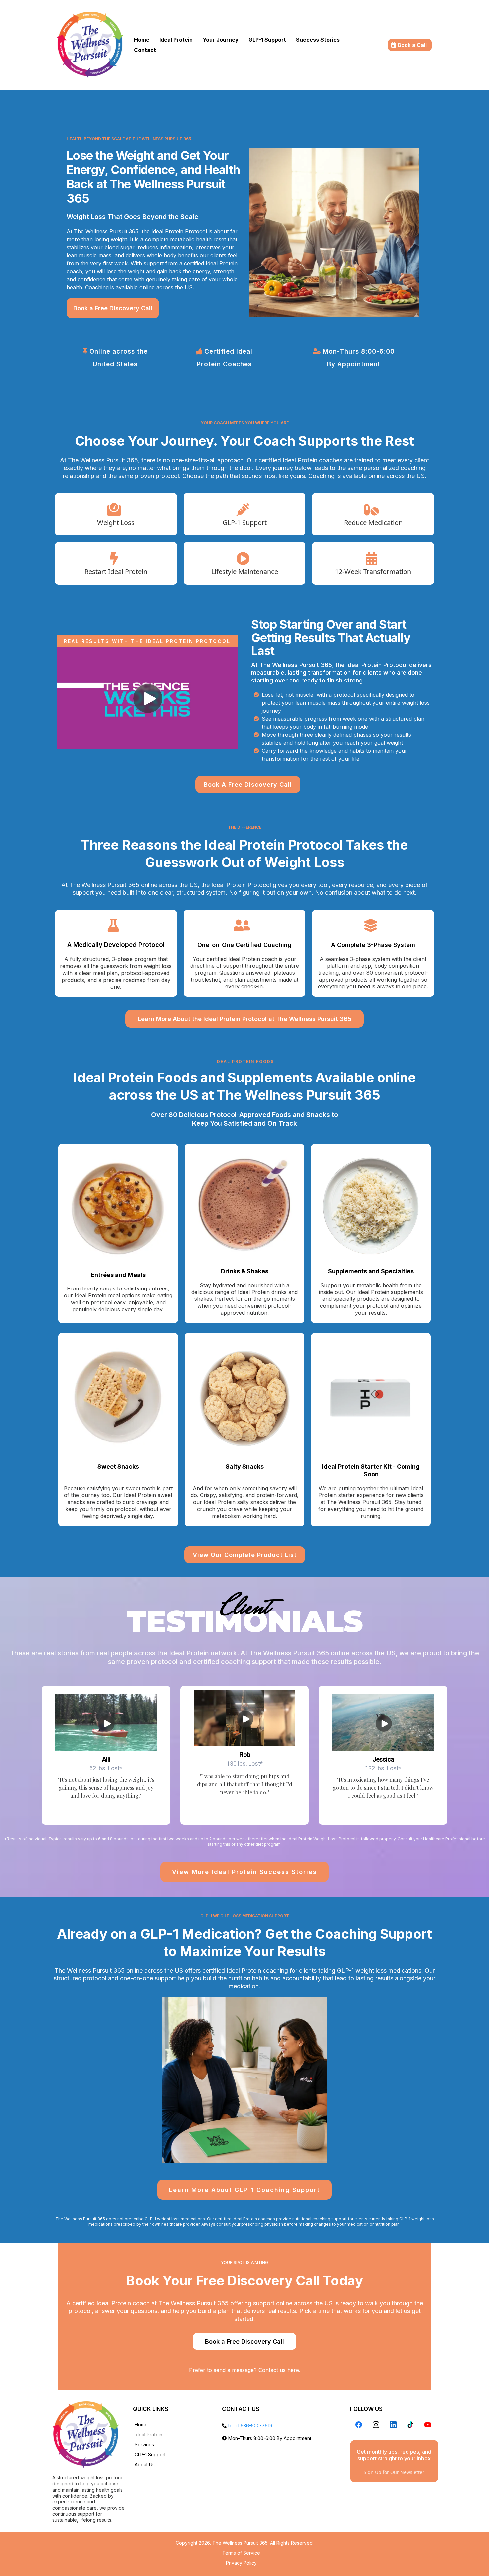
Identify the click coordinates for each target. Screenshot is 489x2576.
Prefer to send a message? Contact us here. (245, 2370)
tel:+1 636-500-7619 (250, 2425)
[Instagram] (376, 2425)
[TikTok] (410, 2425)
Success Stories (318, 40)
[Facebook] (359, 2425)
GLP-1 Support (267, 40)
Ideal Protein (176, 40)
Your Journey (221, 40)
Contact (145, 50)
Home (142, 40)
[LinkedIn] (393, 2425)
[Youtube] (428, 2425)
